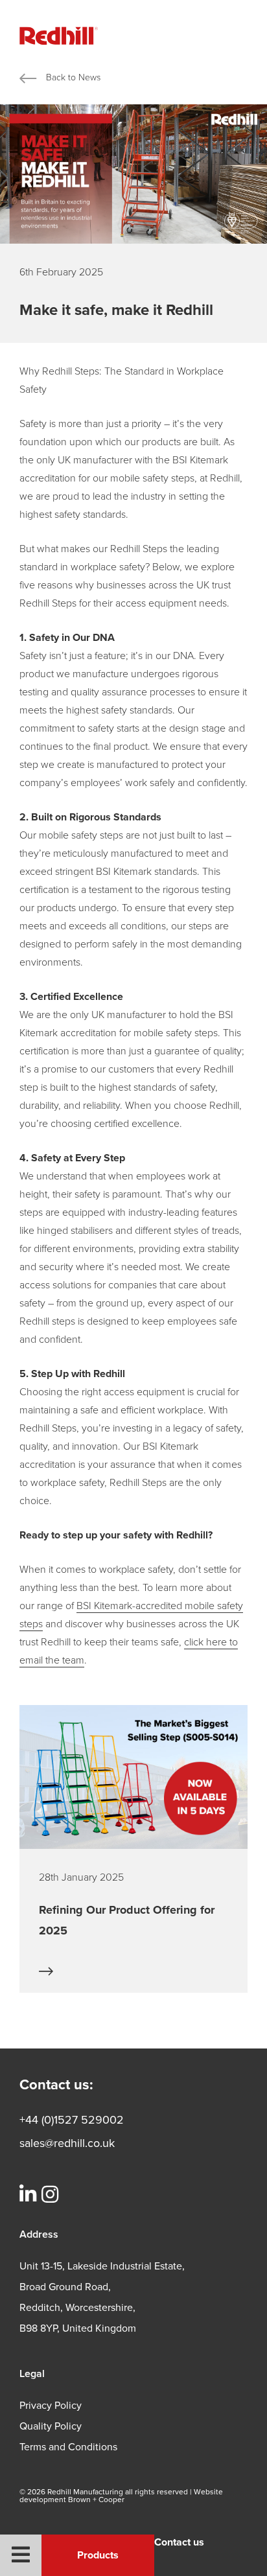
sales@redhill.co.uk (67, 2143)
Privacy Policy (51, 2406)
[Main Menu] (21, 2555)
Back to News (73, 77)
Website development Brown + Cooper (121, 2496)
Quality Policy (51, 2426)
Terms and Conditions (68, 2447)
